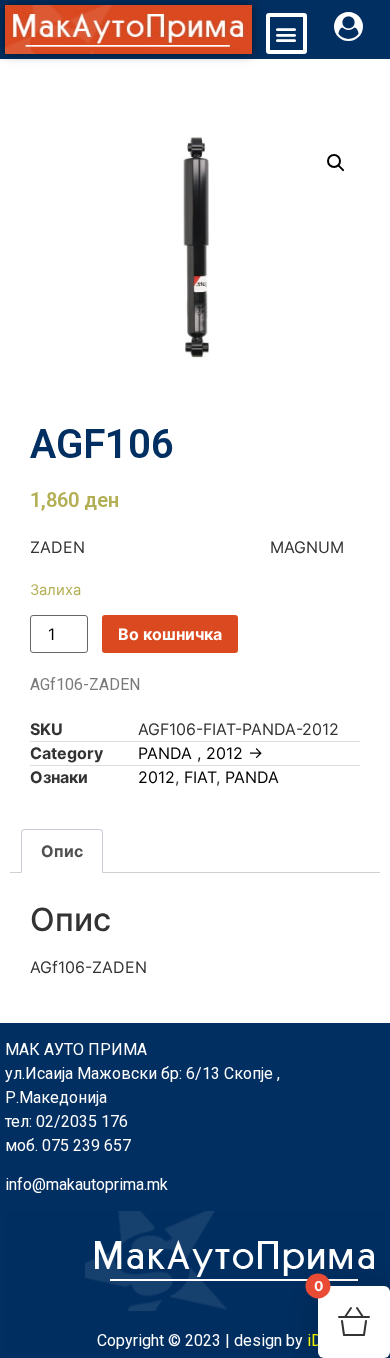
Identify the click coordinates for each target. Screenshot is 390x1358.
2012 (156, 777)
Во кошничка (170, 634)
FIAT (200, 777)
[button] (286, 33)
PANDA (252, 777)
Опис (62, 851)
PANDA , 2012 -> (200, 753)
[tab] (62, 851)
